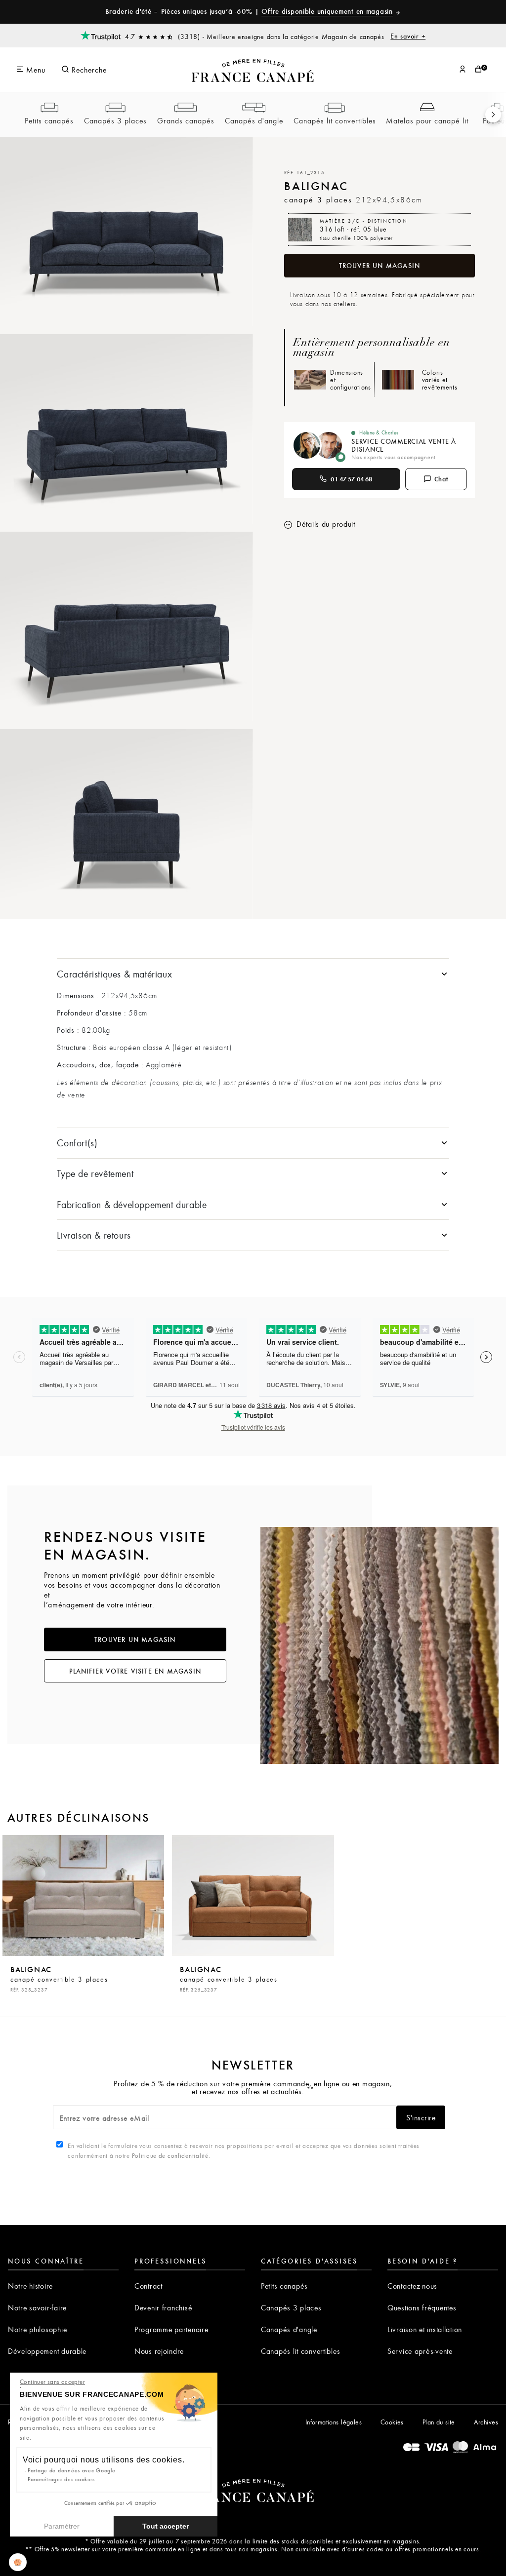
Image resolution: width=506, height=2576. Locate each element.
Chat (442, 479)
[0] (478, 70)
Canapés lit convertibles (335, 120)
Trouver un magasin (380, 266)
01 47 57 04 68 (351, 479)
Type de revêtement (95, 1173)
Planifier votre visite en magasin (135, 1671)
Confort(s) (77, 1143)
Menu (35, 70)
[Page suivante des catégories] (493, 115)
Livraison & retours (94, 1235)
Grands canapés (186, 120)
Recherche (88, 70)
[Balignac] (83, 1895)
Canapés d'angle (254, 120)
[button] (18, 2562)
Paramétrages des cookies (61, 2479)
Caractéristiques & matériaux (114, 974)
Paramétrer (62, 2526)
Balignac (59, 1978)
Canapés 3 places (115, 120)
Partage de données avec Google (72, 2470)
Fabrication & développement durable (132, 1204)
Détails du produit (325, 524)
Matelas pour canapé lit (427, 120)
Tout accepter (166, 2526)
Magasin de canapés (374, 36)
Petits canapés (49, 120)
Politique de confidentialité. (171, 2155)
